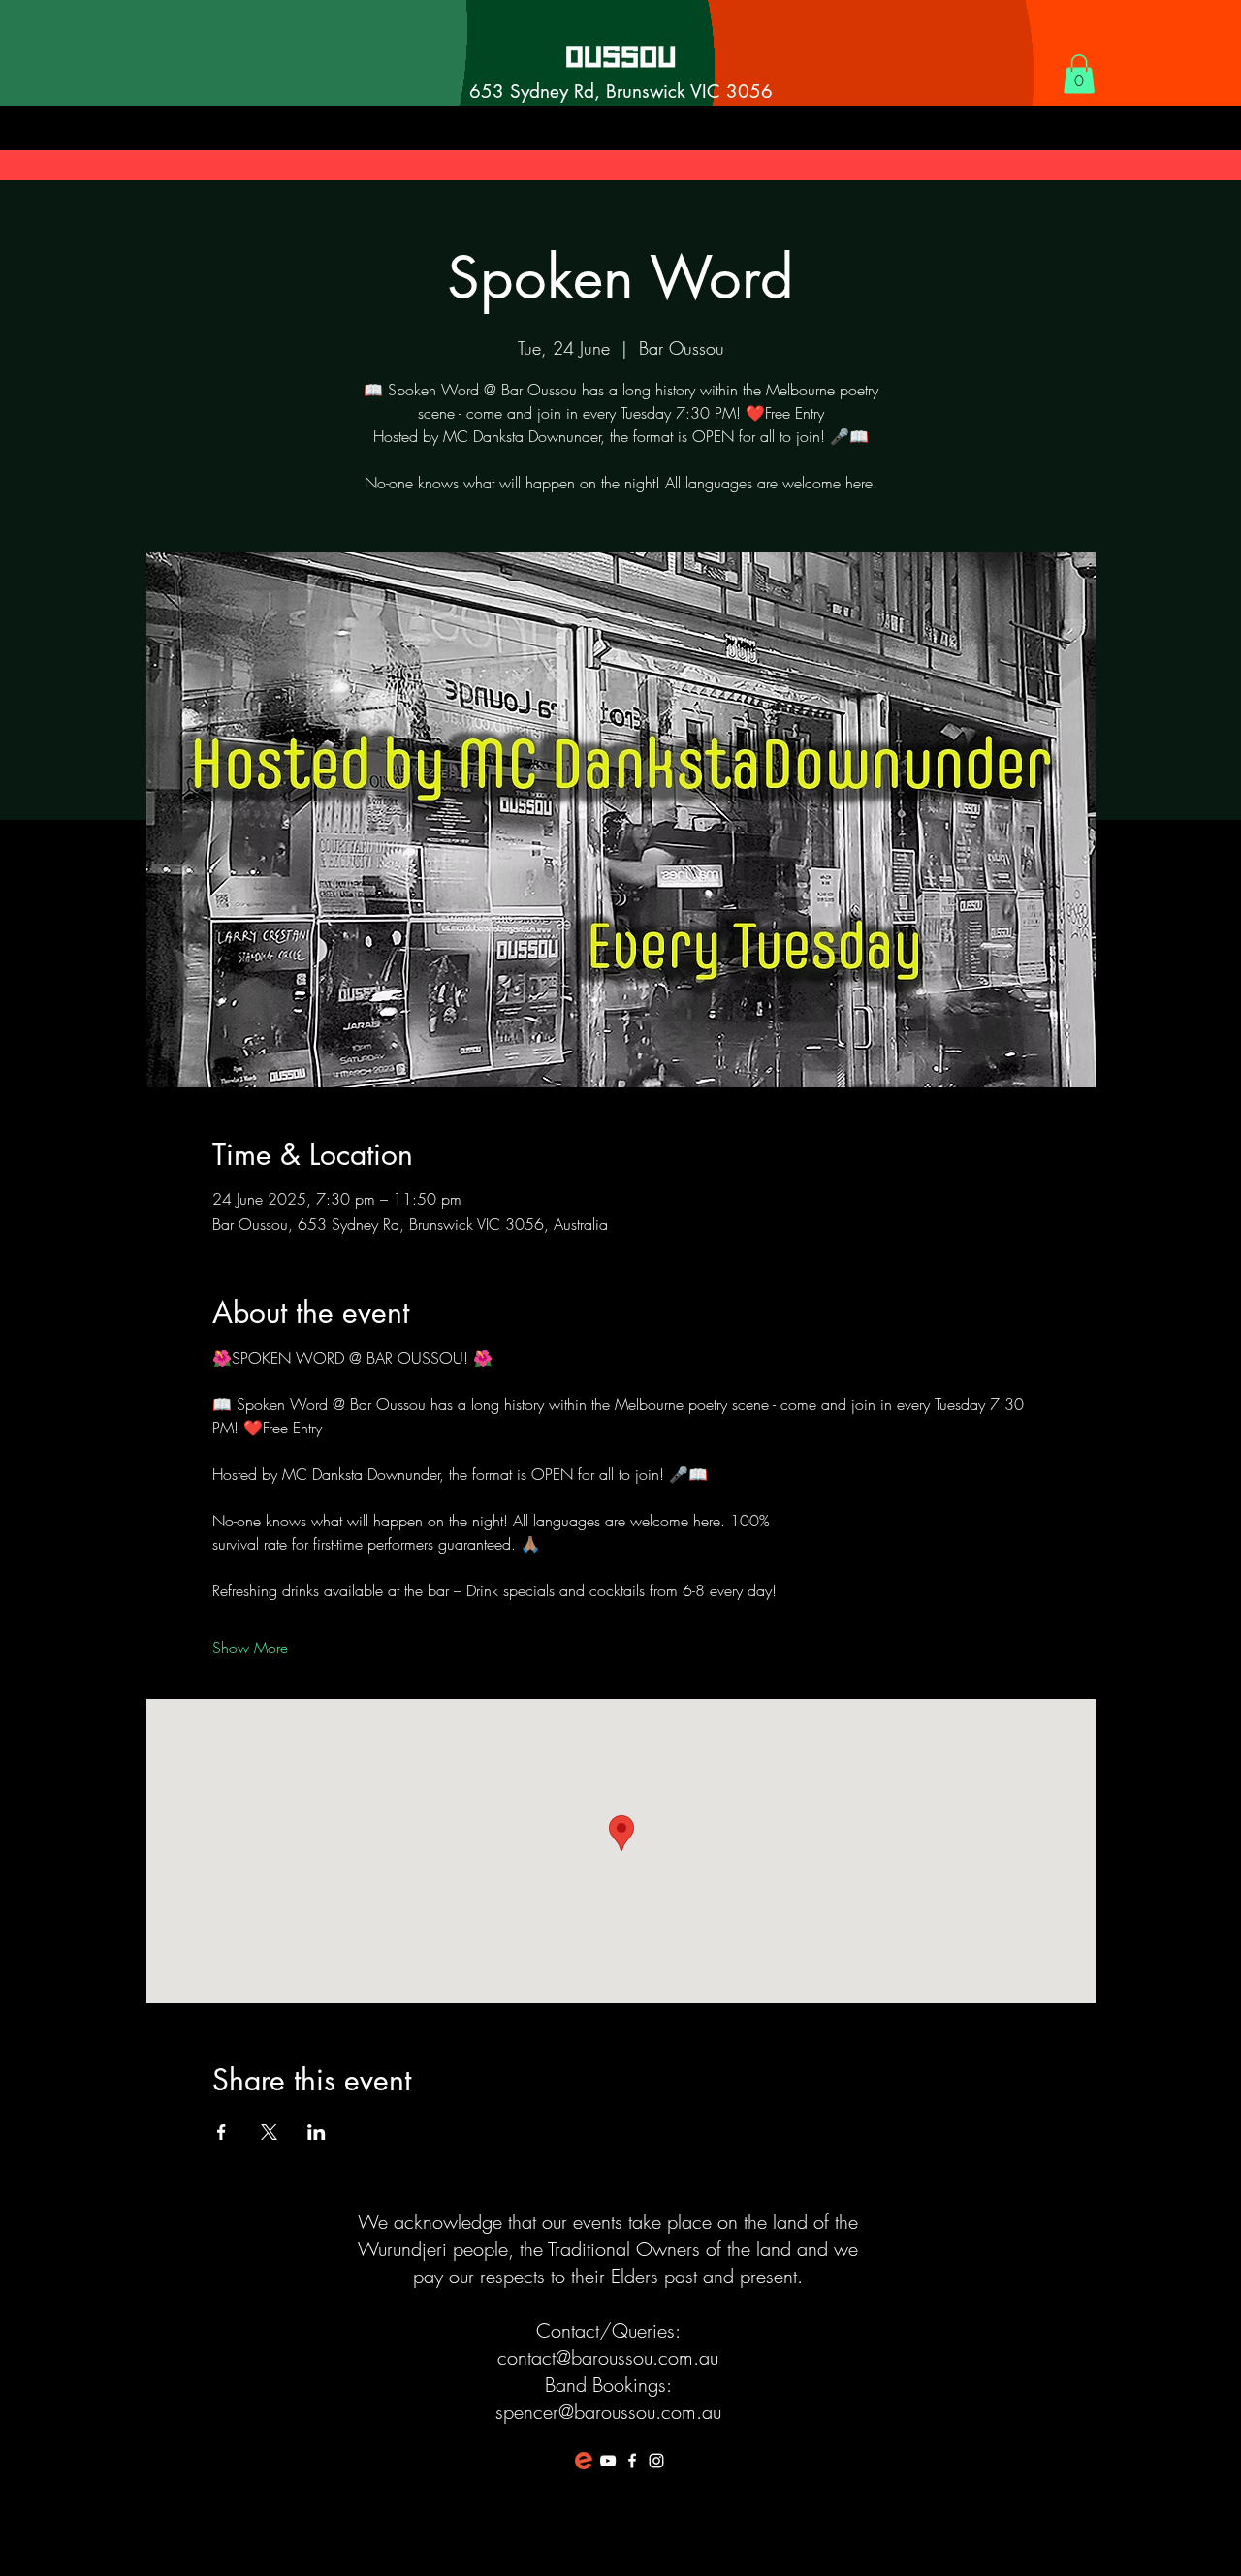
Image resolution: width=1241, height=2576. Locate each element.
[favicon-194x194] (584, 2461)
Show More (250, 1648)
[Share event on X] (269, 2132)
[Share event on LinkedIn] (317, 2132)
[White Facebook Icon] (632, 2461)
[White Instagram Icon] (656, 2461)
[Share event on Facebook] (222, 2132)
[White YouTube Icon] (608, 2461)
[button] (1079, 74)
